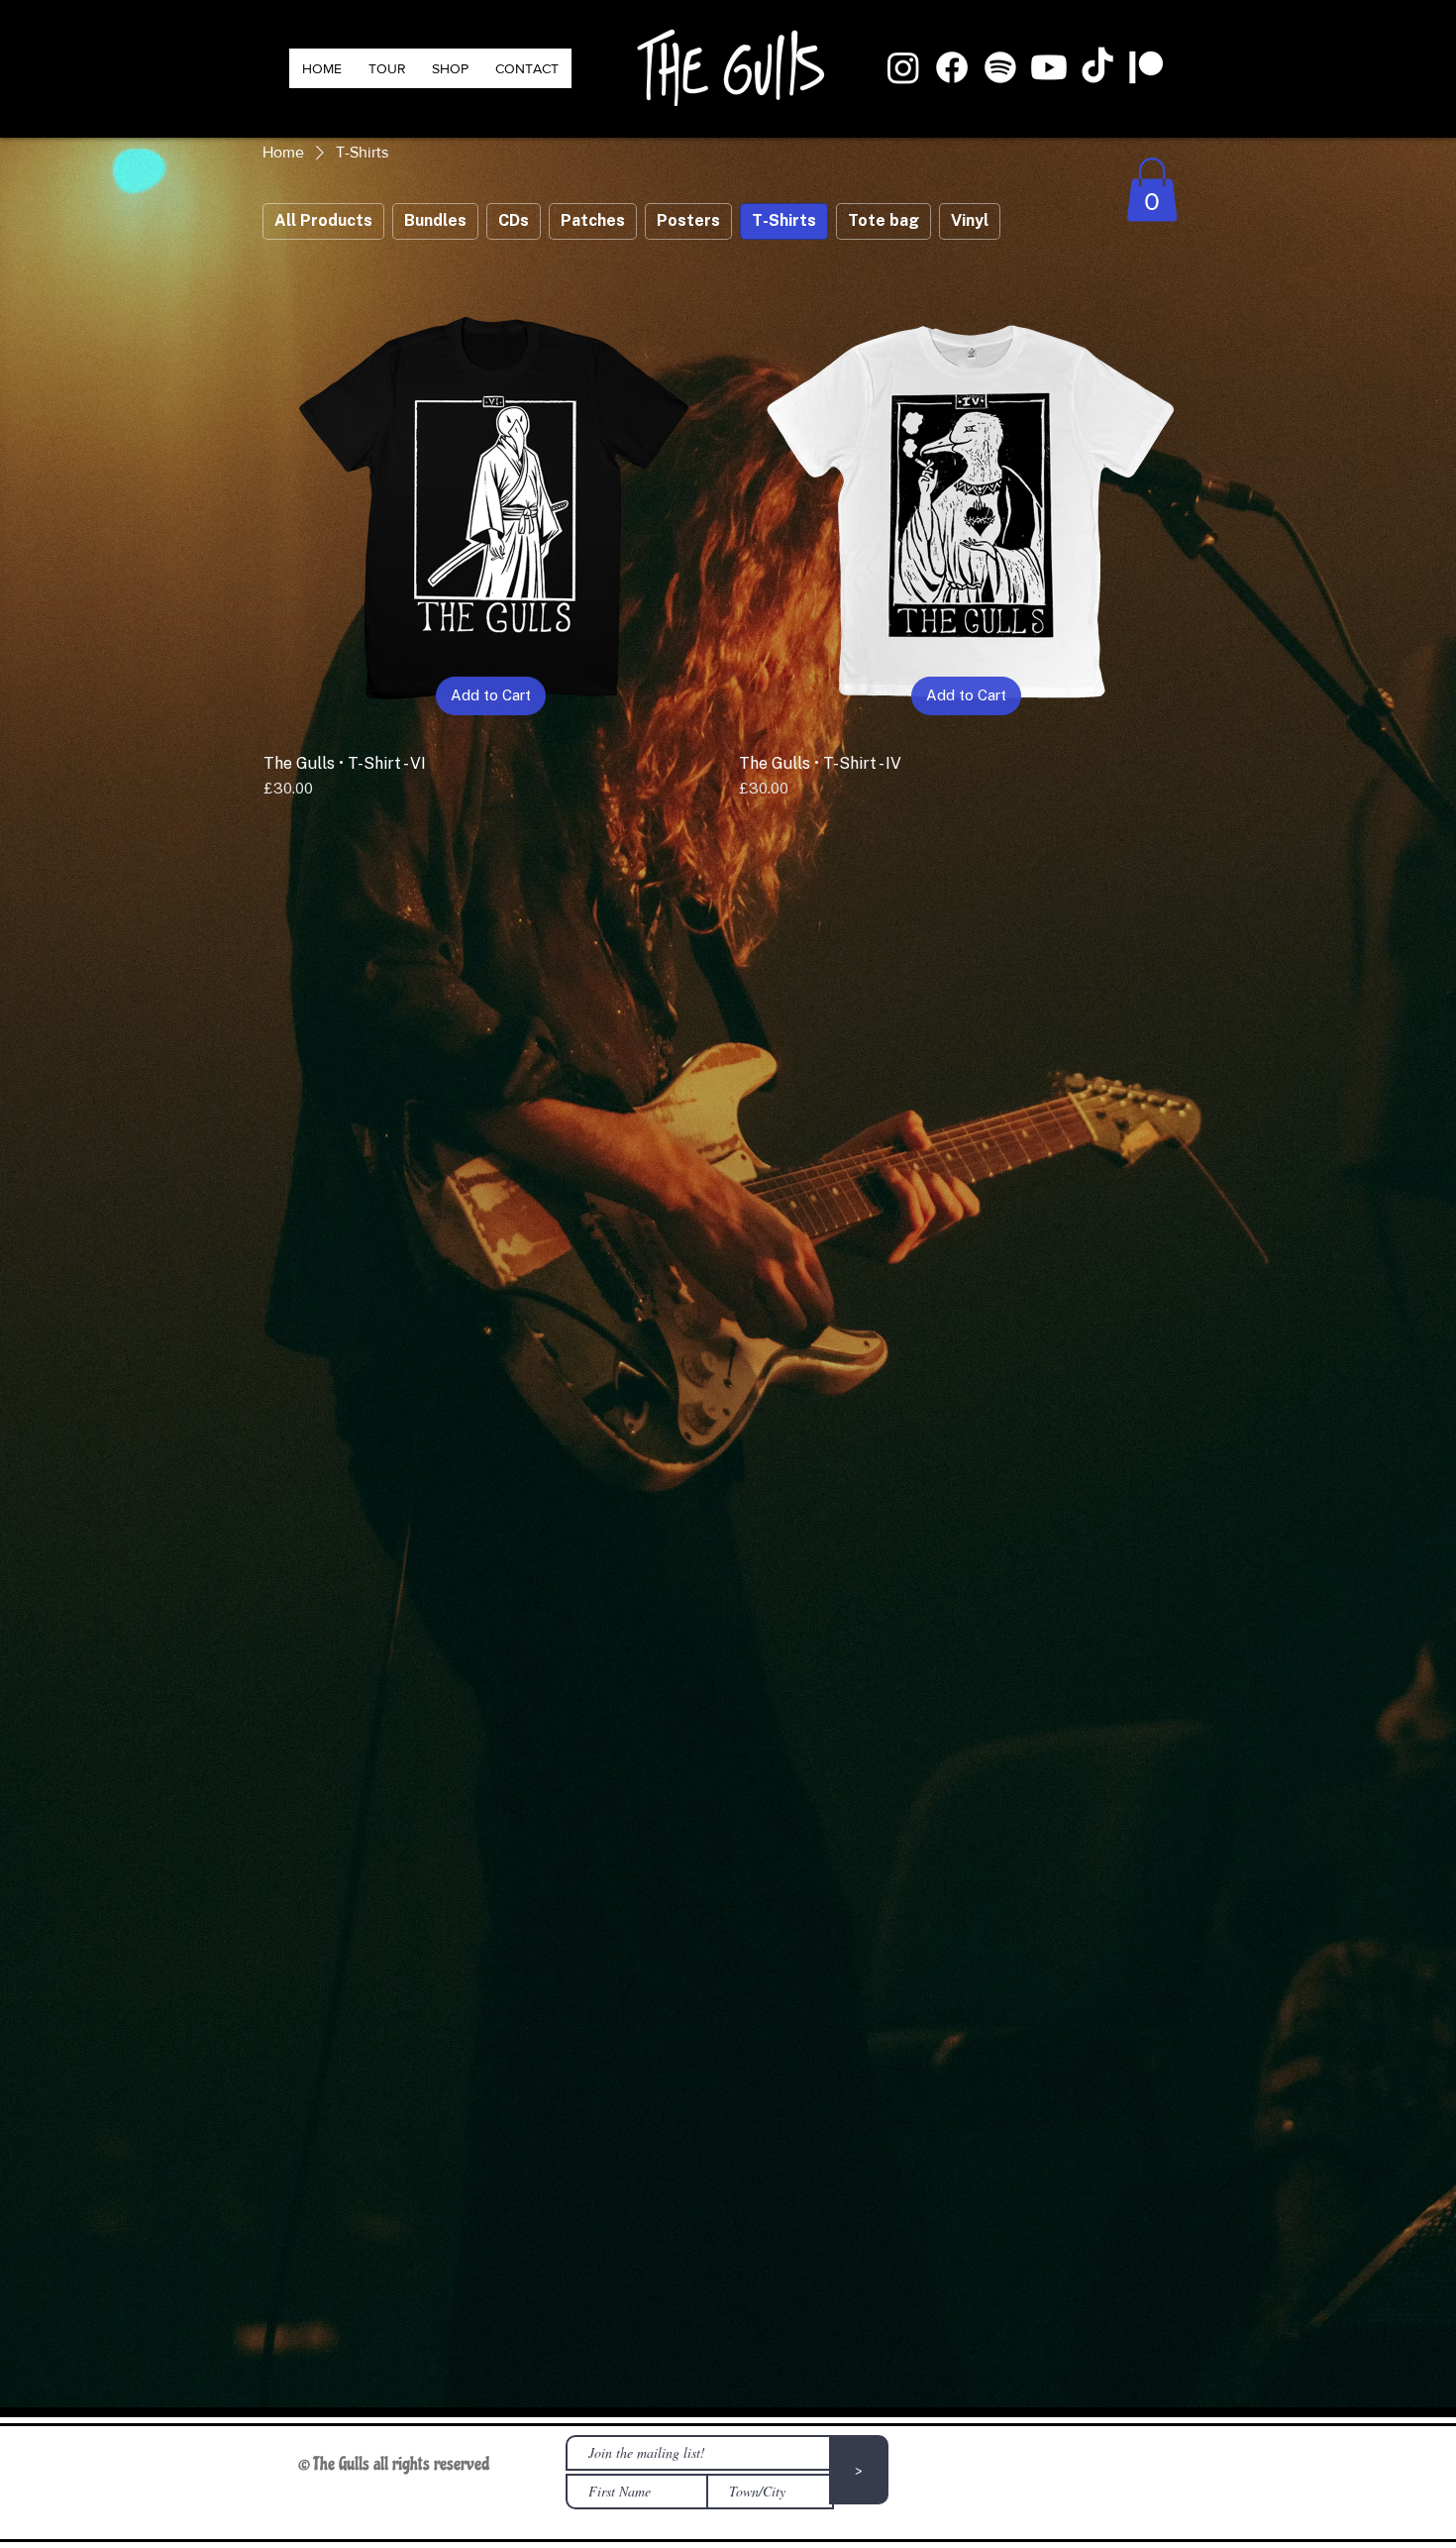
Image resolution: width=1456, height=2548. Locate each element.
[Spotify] (1000, 67)
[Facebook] (952, 67)
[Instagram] (903, 67)
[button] (1152, 190)
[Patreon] (1146, 67)
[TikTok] (1097, 67)
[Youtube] (1049, 67)
